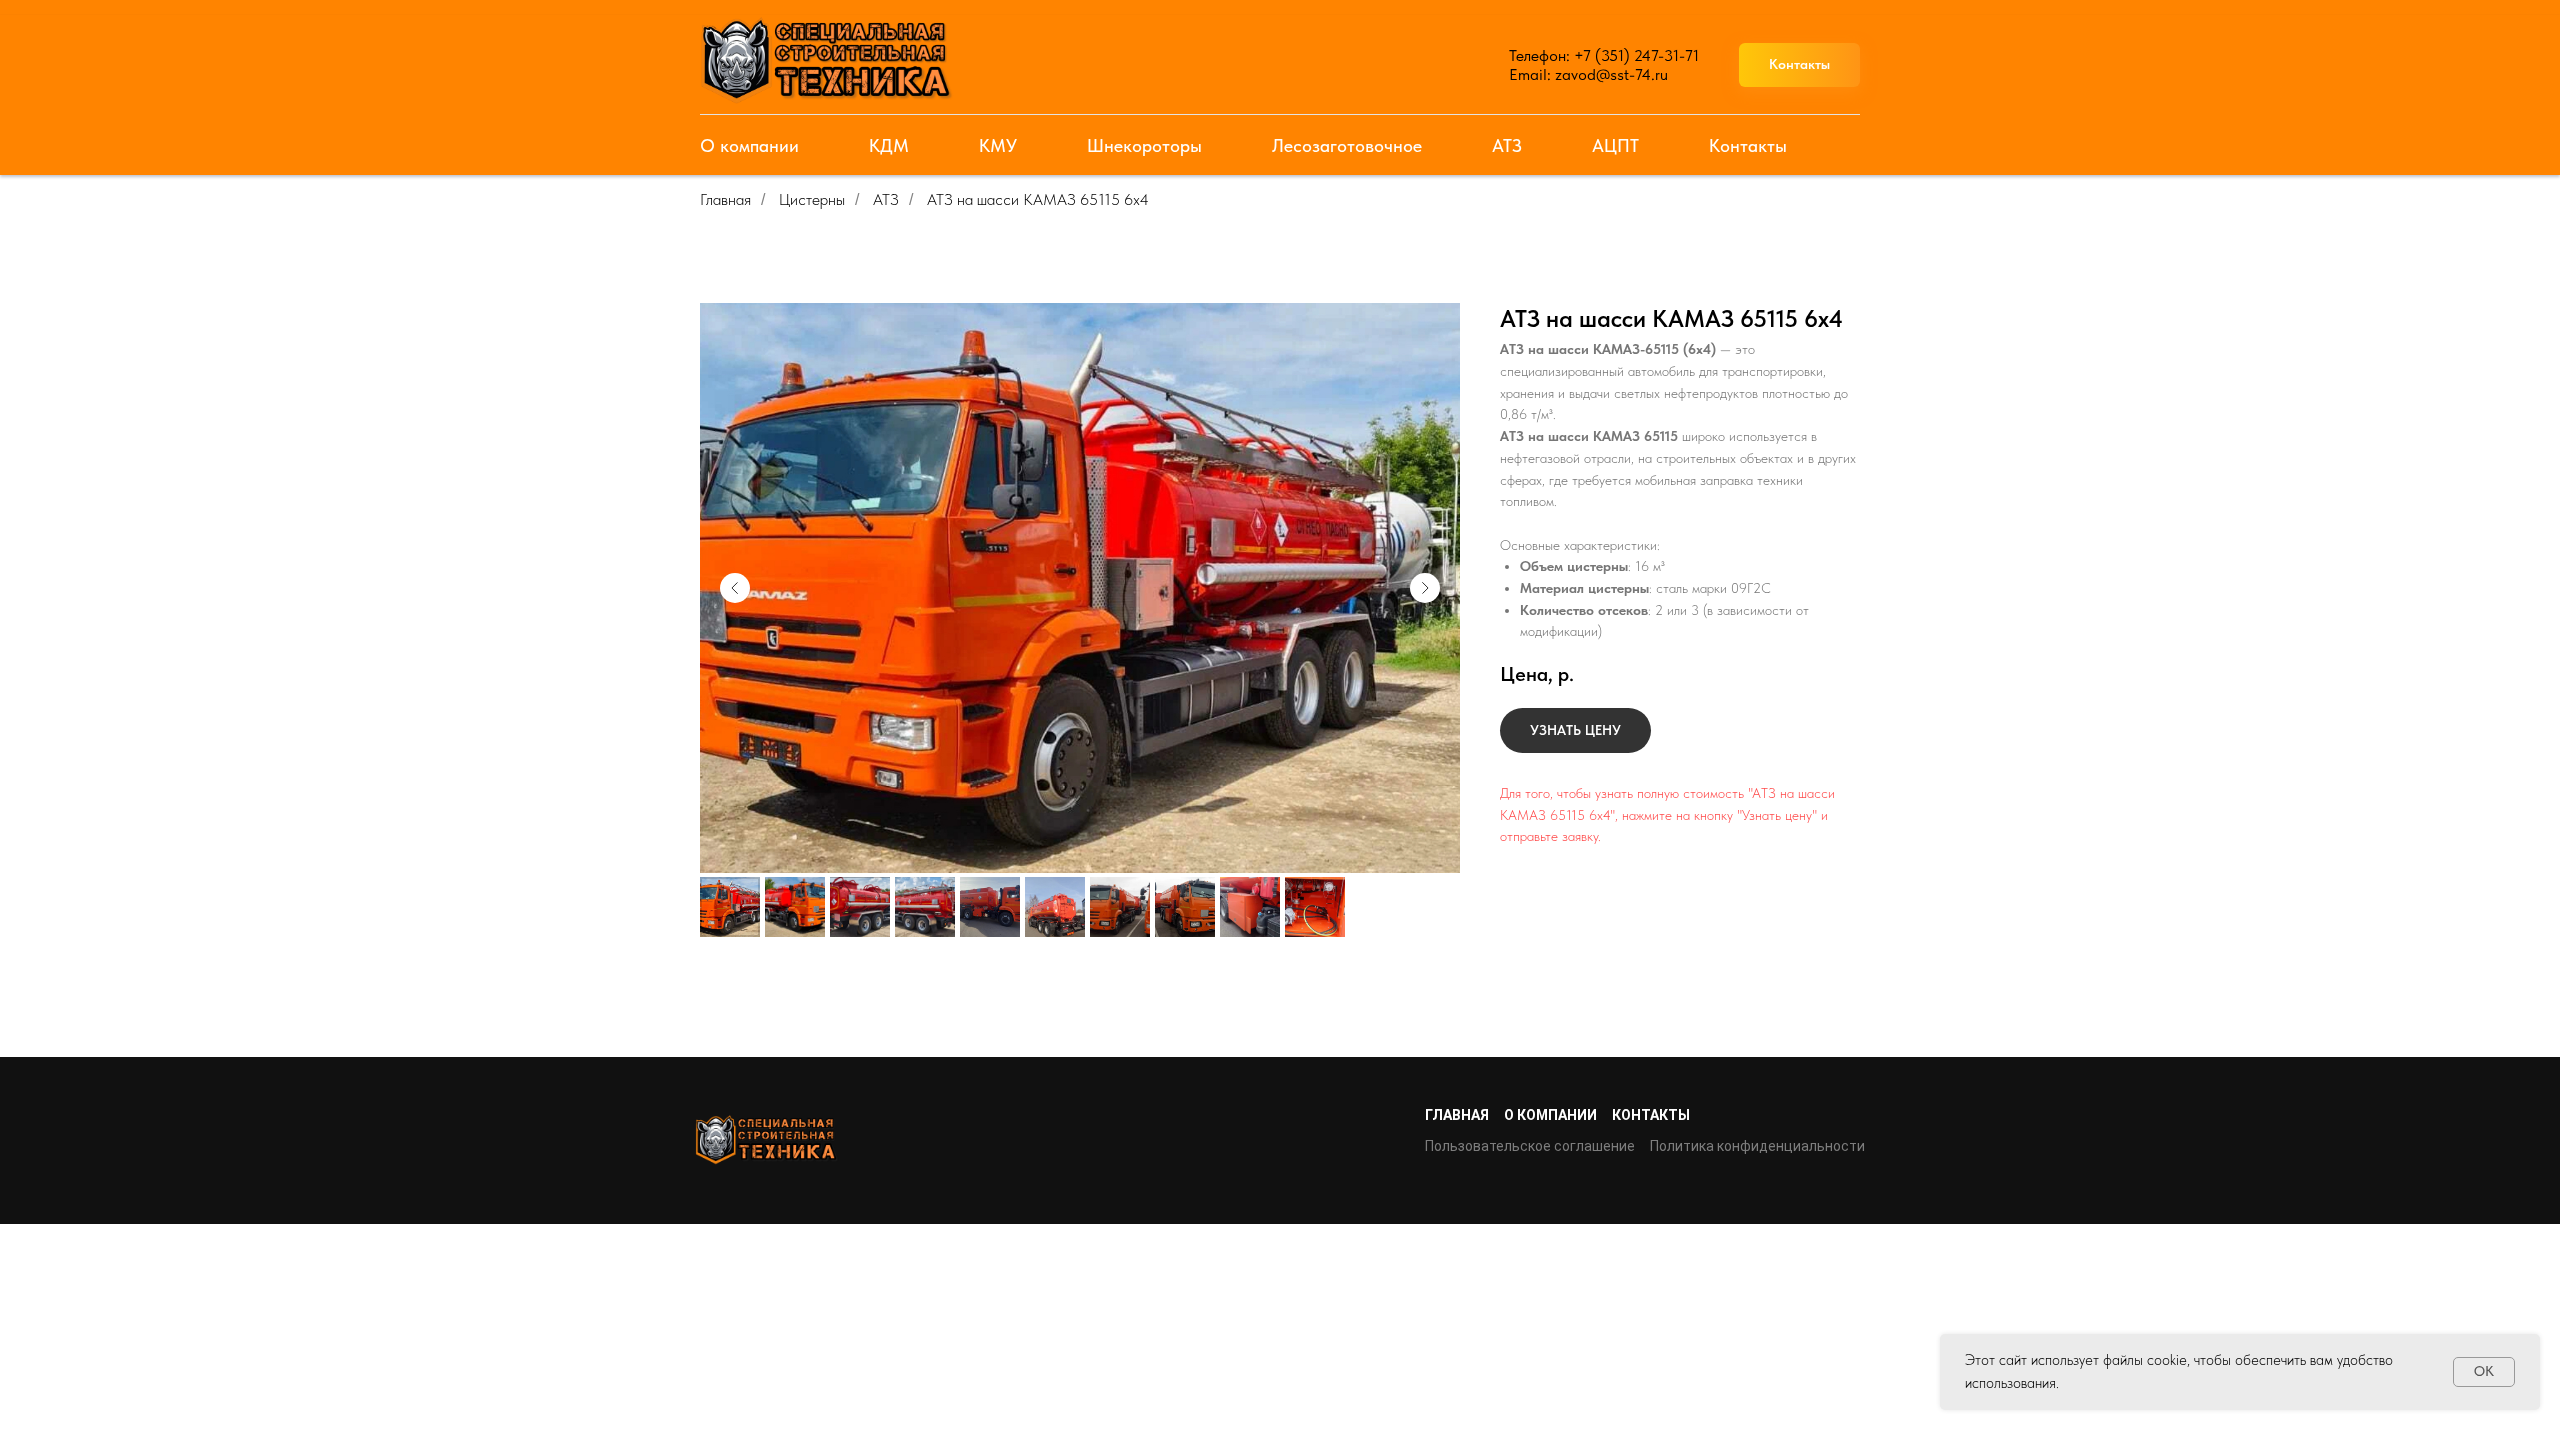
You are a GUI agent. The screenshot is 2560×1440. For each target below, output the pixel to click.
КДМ (889, 145)
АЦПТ (1615, 145)
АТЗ (1507, 145)
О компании (749, 145)
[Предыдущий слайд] (735, 588)
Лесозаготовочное (1347, 145)
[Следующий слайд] (1425, 588)
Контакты (1748, 145)
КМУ (998, 145)
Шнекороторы (1144, 145)
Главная (725, 199)
